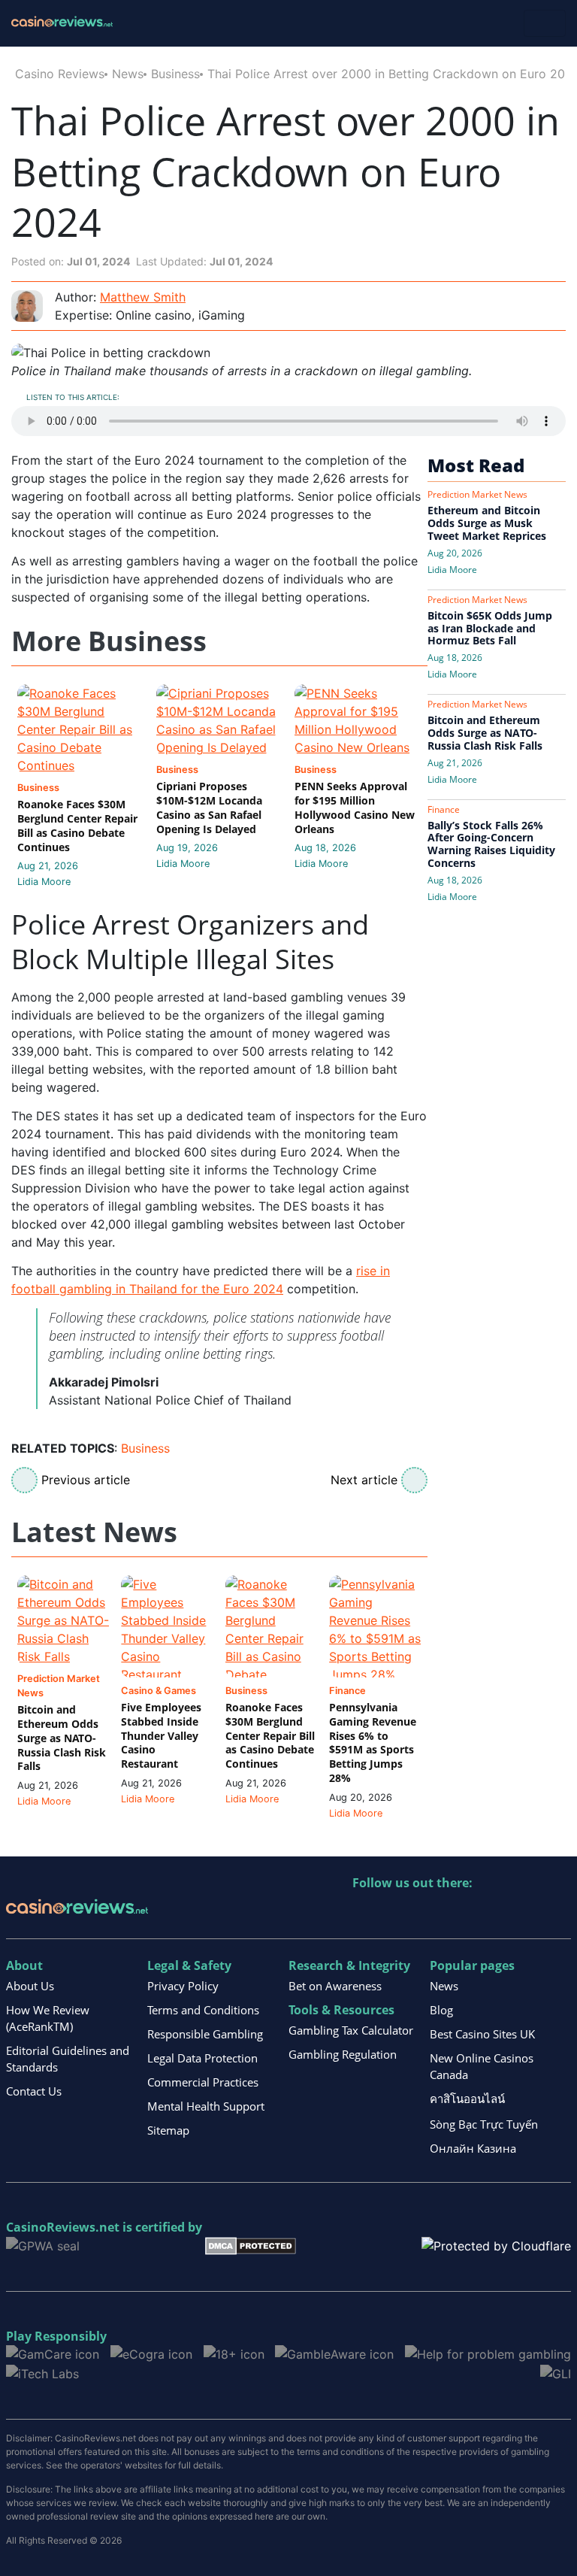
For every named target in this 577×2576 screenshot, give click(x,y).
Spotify (559, 1914)
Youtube (462, 1914)
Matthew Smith (143, 297)
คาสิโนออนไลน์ (467, 2099)
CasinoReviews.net (63, 2227)
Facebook (494, 1914)
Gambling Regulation (343, 2054)
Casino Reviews (60, 74)
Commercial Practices (203, 2082)
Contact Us (34, 2091)
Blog (441, 2010)
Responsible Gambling (205, 2034)
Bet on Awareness (335, 1986)
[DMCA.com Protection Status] (251, 2244)
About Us (30, 1986)
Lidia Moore (44, 882)
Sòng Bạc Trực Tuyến (484, 2124)
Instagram (526, 1914)
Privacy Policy (183, 1986)
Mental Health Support (206, 2106)
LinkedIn (397, 1914)
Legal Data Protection (202, 2058)
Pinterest (429, 1914)
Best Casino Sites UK (482, 2034)
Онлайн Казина (473, 2148)
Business (175, 74)
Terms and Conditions (203, 2010)
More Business (109, 642)
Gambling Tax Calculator (351, 2030)
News (128, 74)
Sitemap (168, 2130)
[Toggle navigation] (545, 23)
